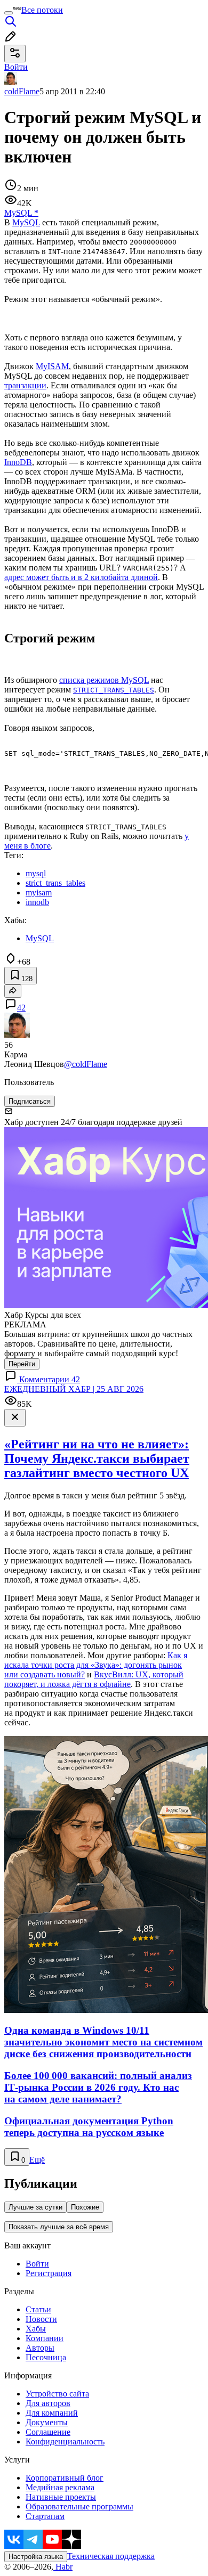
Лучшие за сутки (35, 2207)
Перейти (22, 1364)
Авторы (40, 2348)
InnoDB (18, 462)
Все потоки (42, 10)
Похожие (85, 2207)
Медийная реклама (60, 2487)
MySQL (26, 222)
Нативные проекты (61, 2497)
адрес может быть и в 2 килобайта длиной (81, 577)
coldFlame (22, 91)
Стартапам (45, 2516)
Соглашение (48, 2432)
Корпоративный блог (65, 2478)
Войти (37, 2264)
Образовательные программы (79, 2506)
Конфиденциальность (65, 2442)
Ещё (37, 2160)
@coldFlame (86, 1064)
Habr (63, 2567)
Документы (47, 2422)
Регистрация (49, 2273)
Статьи (38, 2309)
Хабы (36, 2329)
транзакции (25, 385)
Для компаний (52, 2413)
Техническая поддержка (111, 2556)
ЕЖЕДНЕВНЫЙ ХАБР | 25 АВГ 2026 (74, 1389)
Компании (45, 2338)
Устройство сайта (57, 2394)
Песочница (46, 2357)
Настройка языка (36, 2557)
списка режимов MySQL (104, 680)
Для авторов (48, 2403)
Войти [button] (16, 67)
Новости (41, 2319)
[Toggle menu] (9, 13)
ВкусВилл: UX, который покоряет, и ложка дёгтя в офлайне (94, 1679)
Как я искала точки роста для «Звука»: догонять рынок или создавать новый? (96, 1665)
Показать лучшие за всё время (59, 2227)
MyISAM (52, 366)
